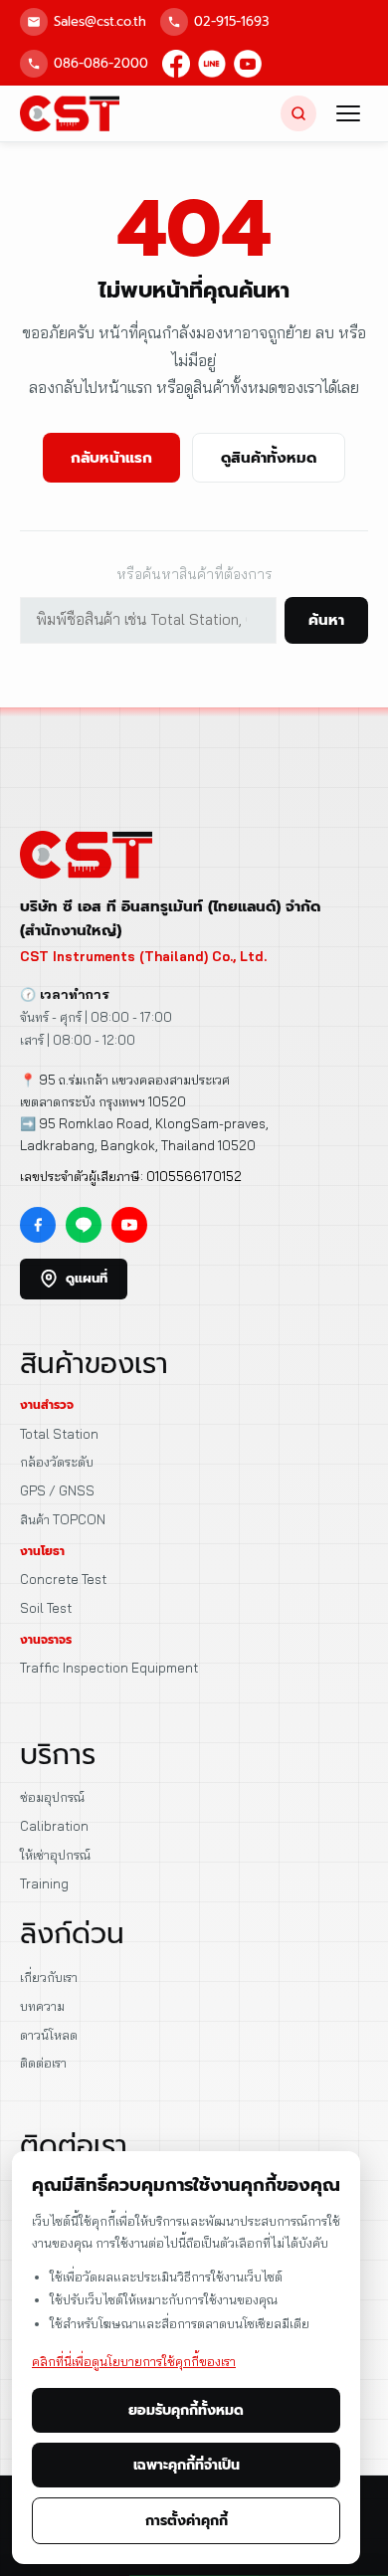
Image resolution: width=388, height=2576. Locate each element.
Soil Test (46, 1608)
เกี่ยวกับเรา (49, 1977)
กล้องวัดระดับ (57, 1462)
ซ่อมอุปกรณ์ (52, 1797)
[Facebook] (176, 64)
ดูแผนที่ (87, 1278)
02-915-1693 (231, 21)
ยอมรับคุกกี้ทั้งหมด (186, 2410)
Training (44, 1883)
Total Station (59, 1434)
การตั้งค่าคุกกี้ (187, 2521)
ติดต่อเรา (43, 2063)
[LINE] (212, 64)
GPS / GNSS (57, 1490)
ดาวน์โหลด (49, 2035)
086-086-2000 (101, 63)
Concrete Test (63, 1579)
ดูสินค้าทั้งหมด (269, 458)
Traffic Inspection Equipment (109, 1668)
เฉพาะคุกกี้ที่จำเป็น (187, 2465)
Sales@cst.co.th (100, 21)
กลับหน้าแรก (111, 458)
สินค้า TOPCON (63, 1519)
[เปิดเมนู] (348, 113)
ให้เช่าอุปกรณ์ (55, 1855)
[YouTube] (248, 64)
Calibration (54, 1826)
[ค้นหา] (298, 113)
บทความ (42, 2006)
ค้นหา (326, 620)
